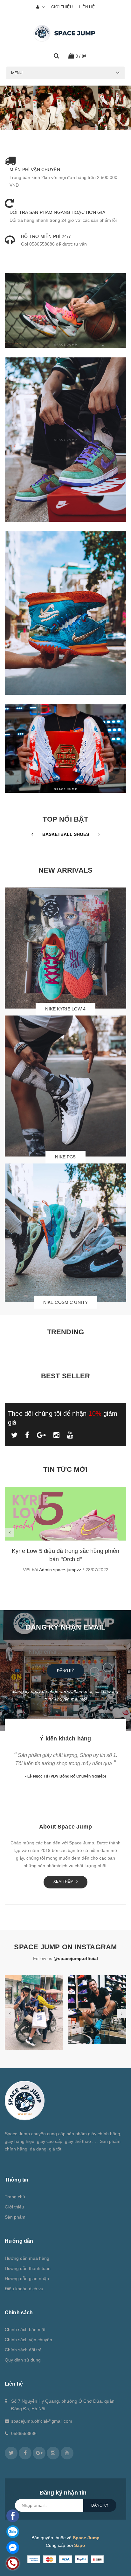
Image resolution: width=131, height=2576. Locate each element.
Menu (17, 73)
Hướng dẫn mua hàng (27, 2258)
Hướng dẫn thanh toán (28, 2268)
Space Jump (86, 2538)
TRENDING (66, 1332)
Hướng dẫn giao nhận (27, 2278)
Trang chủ (15, 2197)
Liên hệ (87, 7)
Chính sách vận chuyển (28, 2340)
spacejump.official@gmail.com (42, 2421)
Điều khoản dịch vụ (24, 2289)
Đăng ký (65, 1671)
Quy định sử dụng (23, 2360)
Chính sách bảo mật (25, 2329)
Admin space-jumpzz (60, 1570)
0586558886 (24, 2433)
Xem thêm (64, 1881)
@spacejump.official (76, 1958)
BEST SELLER (65, 1376)
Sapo (80, 2545)
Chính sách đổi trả (23, 2350)
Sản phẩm (15, 2217)
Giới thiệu (62, 7)
